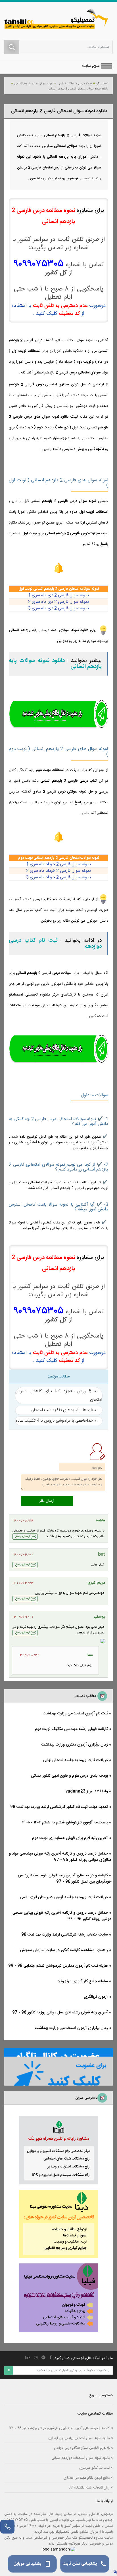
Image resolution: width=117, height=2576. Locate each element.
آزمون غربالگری (96, 1997)
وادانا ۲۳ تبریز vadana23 (87, 1791)
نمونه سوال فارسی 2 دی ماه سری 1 (58, 595)
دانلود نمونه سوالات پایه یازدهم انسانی (55, 664)
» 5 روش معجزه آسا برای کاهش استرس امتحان (59, 1395)
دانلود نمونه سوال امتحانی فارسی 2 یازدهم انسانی (78, 89)
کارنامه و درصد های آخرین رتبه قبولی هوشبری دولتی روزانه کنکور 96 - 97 (59, 2428)
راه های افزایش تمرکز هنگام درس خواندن (82, 2448)
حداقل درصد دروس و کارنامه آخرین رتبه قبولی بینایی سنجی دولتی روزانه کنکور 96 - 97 (62, 1916)
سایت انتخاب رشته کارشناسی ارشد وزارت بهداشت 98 (65, 1935)
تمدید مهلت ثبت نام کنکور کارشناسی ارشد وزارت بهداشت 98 (59, 1807)
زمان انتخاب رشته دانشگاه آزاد (89, 2488)
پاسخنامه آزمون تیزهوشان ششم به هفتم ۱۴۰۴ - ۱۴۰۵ (65, 1823)
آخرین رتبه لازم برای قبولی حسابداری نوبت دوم (70, 1838)
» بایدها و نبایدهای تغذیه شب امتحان (64, 1410)
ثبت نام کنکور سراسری (94, 2468)
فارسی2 (58, 871)
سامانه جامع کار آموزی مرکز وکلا (83, 1981)
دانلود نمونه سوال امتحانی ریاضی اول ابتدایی (79, 2438)
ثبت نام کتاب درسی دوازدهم (55, 944)
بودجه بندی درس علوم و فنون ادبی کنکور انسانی (69, 1776)
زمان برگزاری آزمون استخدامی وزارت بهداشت (71, 2028)
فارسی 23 (58, 608)
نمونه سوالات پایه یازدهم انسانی (34, 84)
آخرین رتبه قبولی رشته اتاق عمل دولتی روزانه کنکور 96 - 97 (60, 2013)
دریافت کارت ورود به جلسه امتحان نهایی (75, 1760)
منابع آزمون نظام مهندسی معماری (86, 2478)
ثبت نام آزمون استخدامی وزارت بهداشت (75, 1714)
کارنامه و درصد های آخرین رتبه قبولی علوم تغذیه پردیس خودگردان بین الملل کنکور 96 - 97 (65, 1879)
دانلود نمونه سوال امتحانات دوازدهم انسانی (81, 2458)
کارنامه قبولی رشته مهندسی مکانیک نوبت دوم (71, 1729)
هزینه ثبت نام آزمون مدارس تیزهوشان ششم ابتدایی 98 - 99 (58, 1966)
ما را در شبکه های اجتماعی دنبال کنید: (83, 2358)
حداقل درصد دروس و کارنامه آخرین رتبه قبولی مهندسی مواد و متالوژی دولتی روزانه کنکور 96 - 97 (60, 1857)
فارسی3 (58, 877)
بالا (115, 2572)
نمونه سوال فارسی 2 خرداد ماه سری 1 (58, 864)
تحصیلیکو (102, 84)
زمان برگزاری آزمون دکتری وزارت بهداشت (75, 1745)
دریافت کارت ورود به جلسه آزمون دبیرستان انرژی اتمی (64, 1897)
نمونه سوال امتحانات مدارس (75, 84)
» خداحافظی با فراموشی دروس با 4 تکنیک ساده (56, 1421)
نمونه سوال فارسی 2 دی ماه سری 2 (58, 602)
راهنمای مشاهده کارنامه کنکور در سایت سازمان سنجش (64, 1950)
